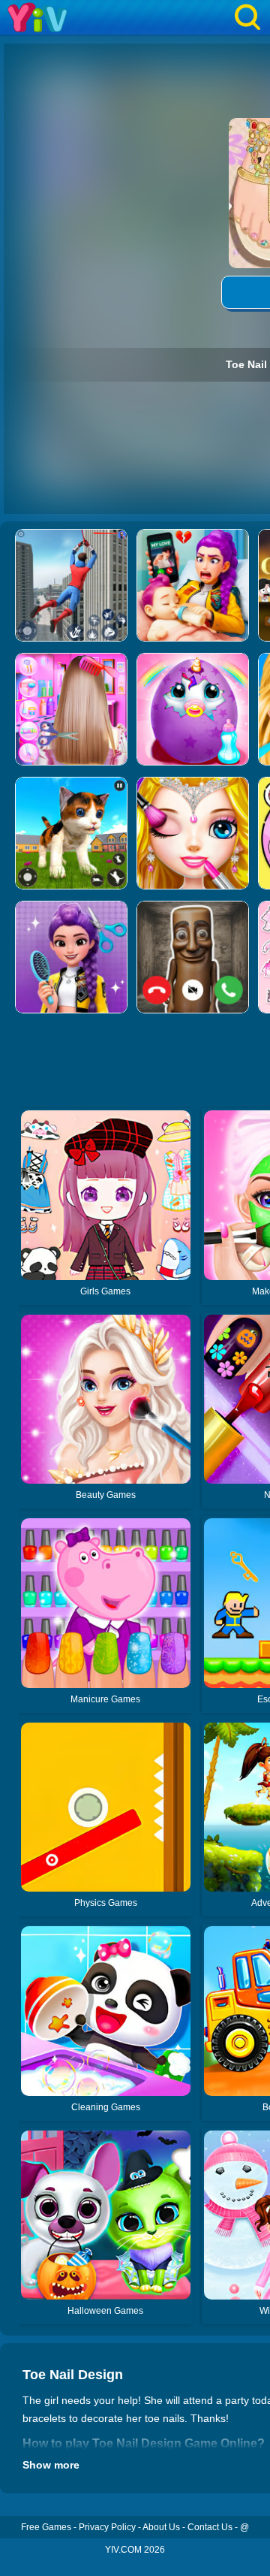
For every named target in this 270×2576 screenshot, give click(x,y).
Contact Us (210, 2527)
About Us (161, 2527)
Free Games (46, 2527)
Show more (51, 2465)
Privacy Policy (107, 2527)
